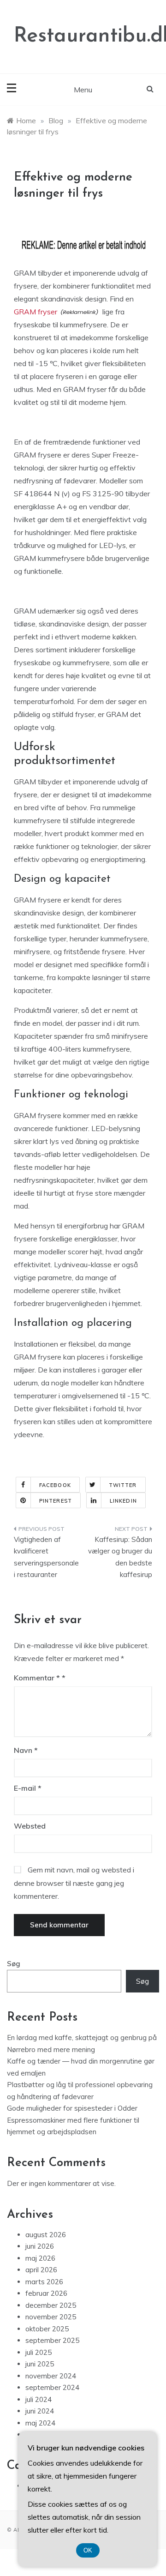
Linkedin (123, 1501)
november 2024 (51, 2376)
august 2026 (46, 2235)
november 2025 (51, 2317)
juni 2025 (40, 2364)
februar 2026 (46, 2293)
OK (88, 2550)
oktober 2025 (47, 2329)
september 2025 (52, 2340)
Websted (30, 1826)
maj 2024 (40, 2423)
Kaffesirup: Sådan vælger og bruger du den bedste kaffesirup (120, 1557)
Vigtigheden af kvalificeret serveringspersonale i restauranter (46, 1557)
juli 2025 (39, 2352)
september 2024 (52, 2387)
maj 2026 (40, 2258)
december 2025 (51, 2305)
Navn (26, 1750)
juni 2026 (40, 2246)
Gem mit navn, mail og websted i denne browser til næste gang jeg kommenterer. (74, 1883)
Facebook (55, 1485)
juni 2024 (40, 2411)
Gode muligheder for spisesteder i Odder (72, 2108)
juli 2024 (39, 2399)
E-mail (28, 1788)
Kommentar (37, 1678)
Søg (14, 1964)
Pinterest (56, 1501)
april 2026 (41, 2270)
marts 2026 (44, 2282)
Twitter (123, 1485)
